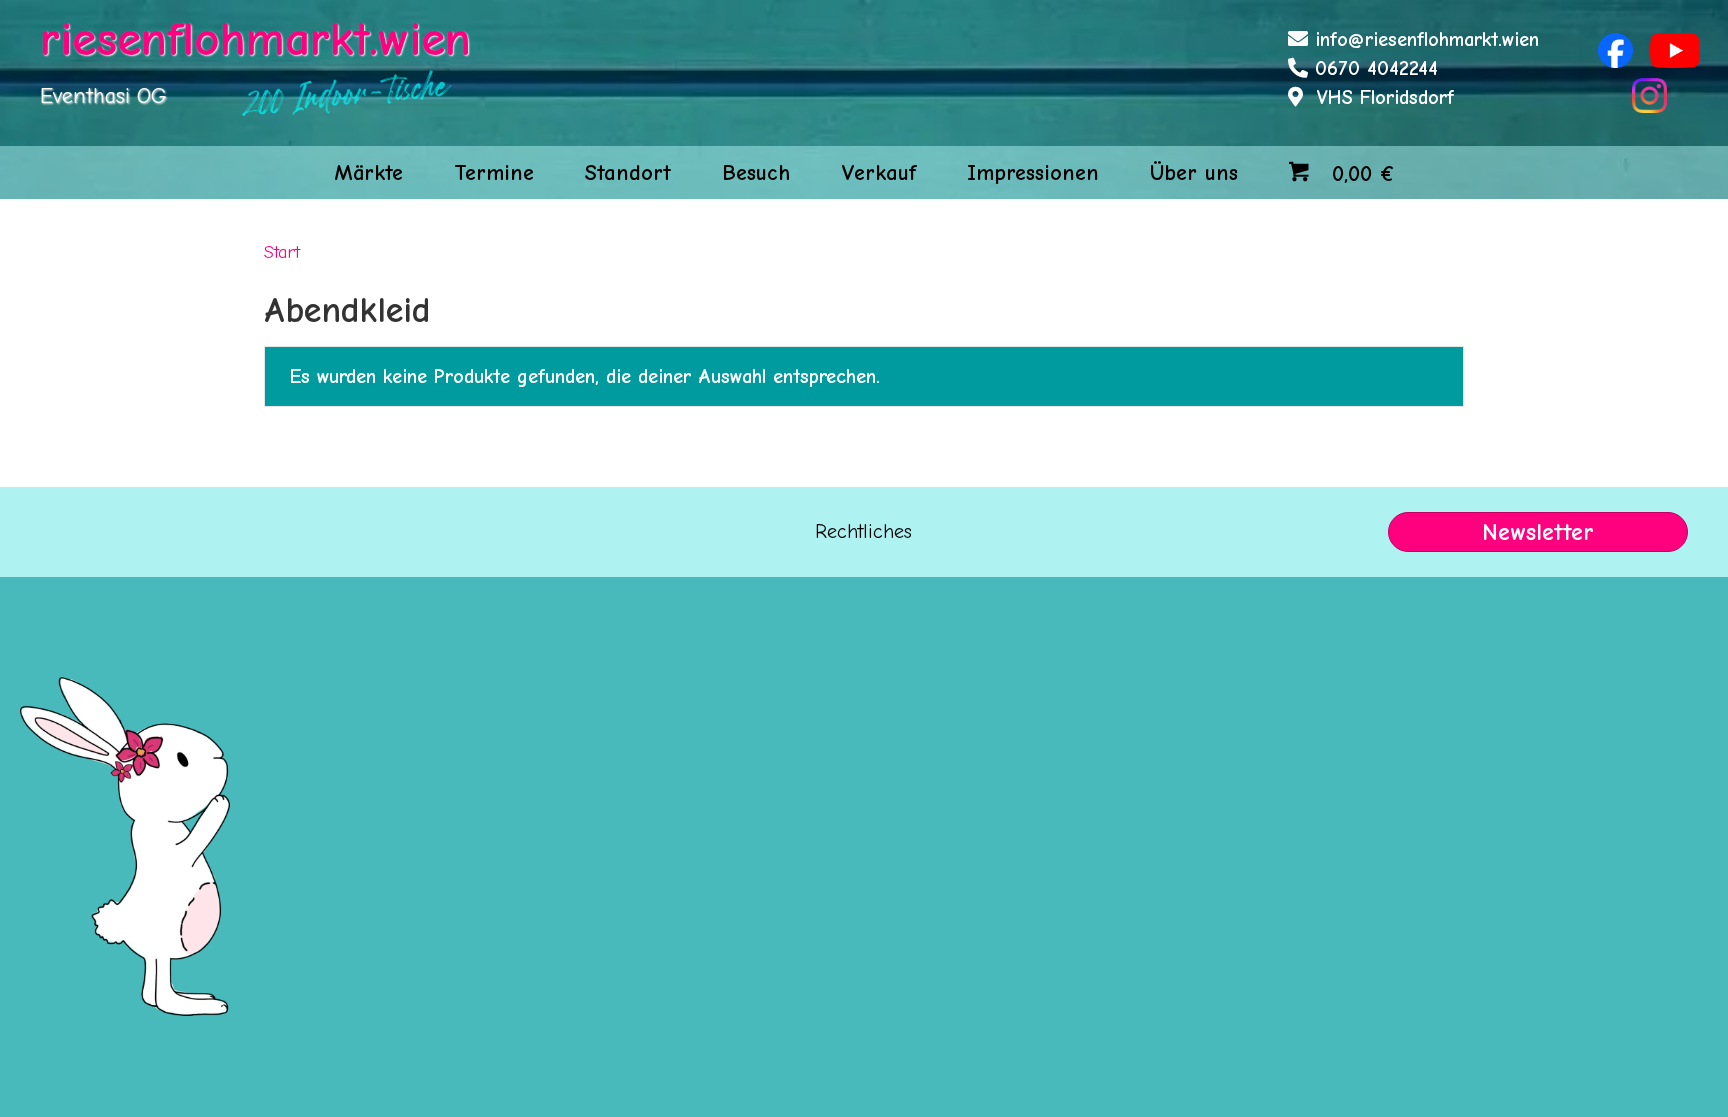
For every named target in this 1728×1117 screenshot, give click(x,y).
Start (282, 252)
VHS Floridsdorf (1385, 97)
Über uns (1194, 173)
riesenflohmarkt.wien (255, 39)
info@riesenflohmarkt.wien (1427, 39)
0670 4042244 (1376, 68)
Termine (494, 173)
